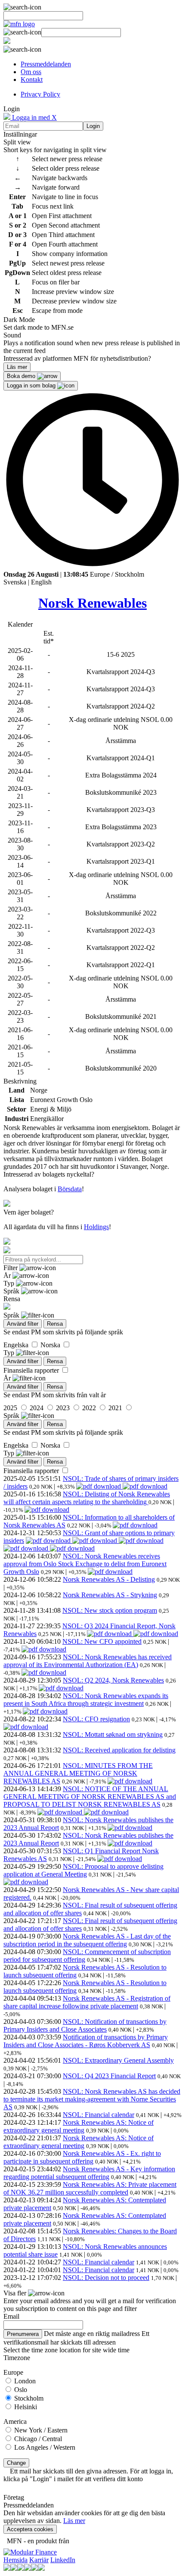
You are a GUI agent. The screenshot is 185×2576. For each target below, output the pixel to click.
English (41, 582)
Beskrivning (20, 1081)
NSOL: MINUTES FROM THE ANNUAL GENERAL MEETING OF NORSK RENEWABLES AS (78, 1773)
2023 (64, 1408)
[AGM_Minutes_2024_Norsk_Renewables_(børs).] (130, 1781)
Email (11, 2316)
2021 (116, 1408)
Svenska (15, 582)
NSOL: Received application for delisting (119, 1750)
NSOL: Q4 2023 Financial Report (109, 2076)
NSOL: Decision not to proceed (106, 2278)
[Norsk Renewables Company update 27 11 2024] (110, 1634)
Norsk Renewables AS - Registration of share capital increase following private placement (87, 2002)
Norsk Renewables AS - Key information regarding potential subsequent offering (89, 2173)
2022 (90, 1408)
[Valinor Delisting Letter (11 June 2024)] (61, 1812)
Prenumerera (23, 2334)
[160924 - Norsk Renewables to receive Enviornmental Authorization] (44, 1672)
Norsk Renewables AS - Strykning (110, 1595)
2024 (37, 1408)
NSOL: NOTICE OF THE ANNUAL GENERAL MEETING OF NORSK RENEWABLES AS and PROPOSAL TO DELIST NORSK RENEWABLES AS (90, 1797)
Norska (51, 1345)
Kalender (20, 624)
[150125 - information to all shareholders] (47, 1510)
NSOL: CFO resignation (96, 1719)
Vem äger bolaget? (29, 1212)
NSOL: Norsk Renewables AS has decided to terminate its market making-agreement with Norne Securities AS (92, 2099)
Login (93, 126)
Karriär (39, 2560)
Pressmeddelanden (46, 64)
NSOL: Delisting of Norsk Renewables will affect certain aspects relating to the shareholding (87, 1498)
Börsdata (70, 1189)
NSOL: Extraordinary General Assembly (118, 2060)
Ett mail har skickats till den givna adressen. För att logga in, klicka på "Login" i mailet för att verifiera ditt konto (88, 2475)
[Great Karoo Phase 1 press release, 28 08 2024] (45, 1711)
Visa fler (16, 2293)
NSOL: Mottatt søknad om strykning (113, 1735)
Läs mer (74, 2521)
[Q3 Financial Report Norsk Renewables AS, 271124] (156, 1634)
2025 (11, 1408)
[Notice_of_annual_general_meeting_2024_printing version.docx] (106, 1812)
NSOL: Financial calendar (99, 2115)
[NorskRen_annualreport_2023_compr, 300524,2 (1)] (130, 1828)
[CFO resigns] (26, 1727)
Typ (10, 1283)
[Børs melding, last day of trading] (145, 1486)
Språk (12, 1291)
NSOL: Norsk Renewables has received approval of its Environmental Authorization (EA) (88, 1661)
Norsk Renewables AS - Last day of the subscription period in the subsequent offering (87, 1940)
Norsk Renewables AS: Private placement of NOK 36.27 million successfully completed (90, 2188)
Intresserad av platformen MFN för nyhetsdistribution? (77, 358)
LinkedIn (63, 2560)
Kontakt (32, 80)
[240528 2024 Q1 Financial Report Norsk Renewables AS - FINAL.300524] (120, 1859)
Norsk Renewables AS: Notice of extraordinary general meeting (79, 2126)
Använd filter (23, 1324)
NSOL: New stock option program (110, 1610)
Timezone (17, 2358)
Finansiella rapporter (32, 1370)
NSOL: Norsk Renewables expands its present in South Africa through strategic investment (86, 1700)
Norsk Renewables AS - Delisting (109, 1579)
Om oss (31, 72)
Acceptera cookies (30, 2529)
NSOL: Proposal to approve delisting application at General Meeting (83, 1870)
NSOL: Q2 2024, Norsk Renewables (113, 1680)
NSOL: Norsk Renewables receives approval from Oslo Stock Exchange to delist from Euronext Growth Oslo (85, 1564)
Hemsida (15, 2560)
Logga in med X (34, 117)
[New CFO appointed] (44, 1649)
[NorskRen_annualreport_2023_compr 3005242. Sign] (130, 1843)
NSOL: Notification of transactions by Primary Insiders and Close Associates (85, 2025)
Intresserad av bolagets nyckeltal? (49, 1174)
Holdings (96, 1227)
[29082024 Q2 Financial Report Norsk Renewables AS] (61, 1688)
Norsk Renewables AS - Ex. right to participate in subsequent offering (82, 2157)
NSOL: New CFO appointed (102, 1641)
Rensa (55, 1324)
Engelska (17, 1345)
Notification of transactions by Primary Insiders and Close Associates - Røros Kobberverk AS (86, 2041)
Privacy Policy (40, 94)
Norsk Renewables (92, 603)
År (8, 1276)
